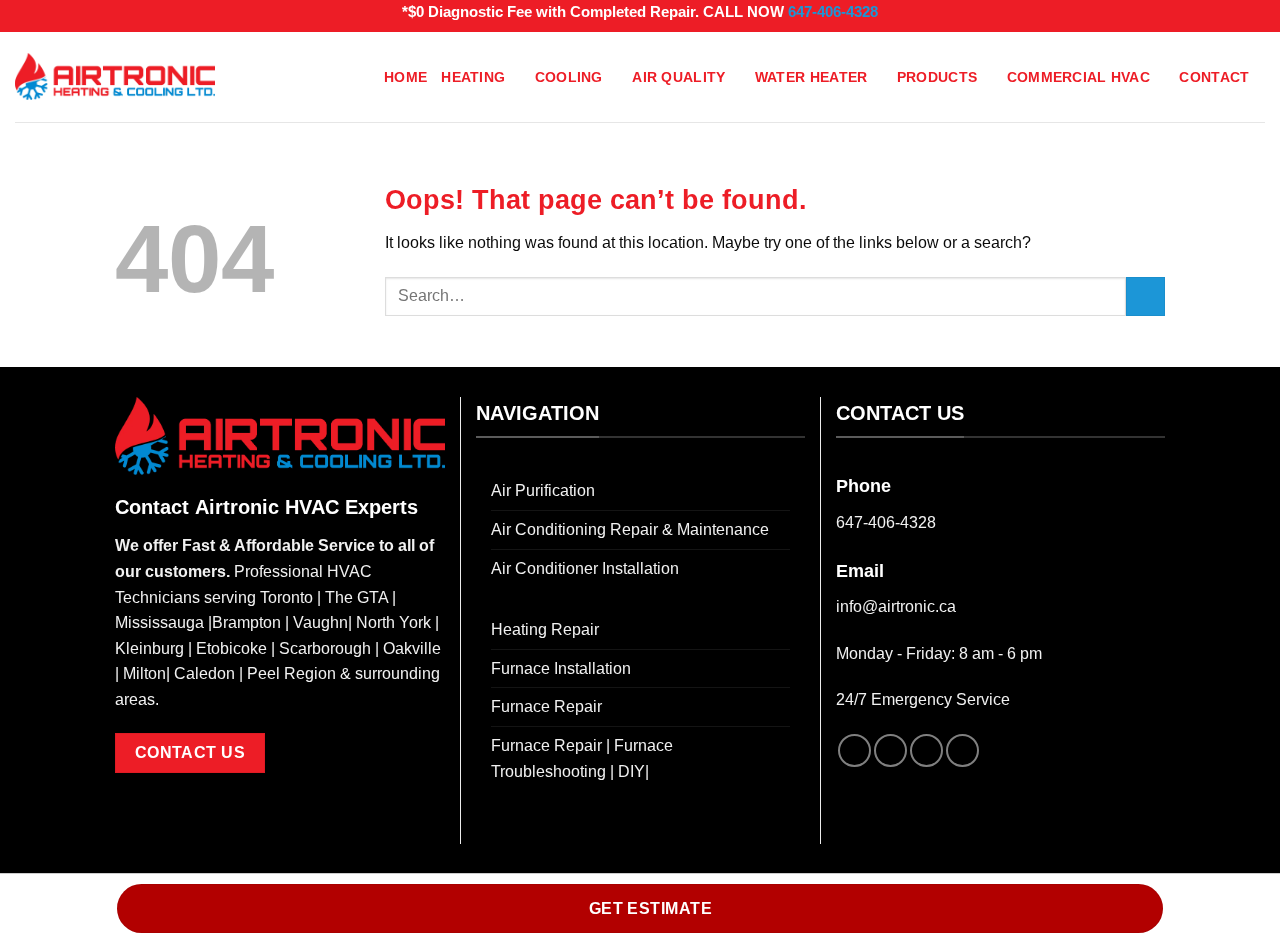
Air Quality (678, 77)
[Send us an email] (962, 750)
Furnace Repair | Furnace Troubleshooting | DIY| (582, 758)
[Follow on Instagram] (890, 750)
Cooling (569, 77)
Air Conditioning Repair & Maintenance (630, 529)
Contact (1214, 77)
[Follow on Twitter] (926, 750)
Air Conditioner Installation (585, 568)
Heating (473, 77)
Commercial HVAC (1078, 77)
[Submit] (1145, 296)
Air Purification (543, 490)
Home (405, 77)
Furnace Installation (561, 668)
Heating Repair (545, 629)
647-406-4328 (833, 11)
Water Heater (811, 77)
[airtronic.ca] (115, 77)
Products (937, 77)
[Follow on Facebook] (854, 750)
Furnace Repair (546, 706)
